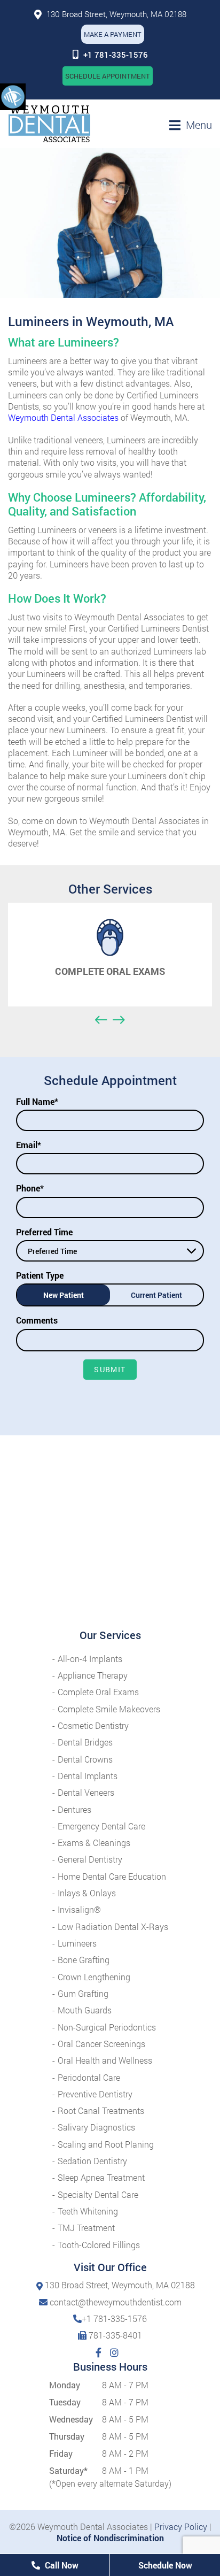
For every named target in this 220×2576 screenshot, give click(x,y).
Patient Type (40, 1275)
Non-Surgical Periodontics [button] (107, 2027)
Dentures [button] (74, 1809)
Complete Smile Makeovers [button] (109, 1709)
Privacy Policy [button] (181, 2527)
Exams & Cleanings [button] (94, 1843)
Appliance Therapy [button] (93, 1675)
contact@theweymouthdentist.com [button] (116, 2302)
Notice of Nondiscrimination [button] (110, 2538)
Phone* (30, 1188)
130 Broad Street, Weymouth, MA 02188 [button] (115, 14)
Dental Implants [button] (88, 1776)
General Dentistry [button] (90, 1859)
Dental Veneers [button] (86, 1792)
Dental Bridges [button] (85, 1742)
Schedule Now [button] (165, 2565)
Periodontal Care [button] (89, 2077)
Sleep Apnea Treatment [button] (101, 2177)
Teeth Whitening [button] (88, 2211)
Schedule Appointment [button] (108, 76)
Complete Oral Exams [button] (98, 1692)
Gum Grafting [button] (83, 1993)
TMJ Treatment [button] (86, 2228)
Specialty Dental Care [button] (98, 2194)
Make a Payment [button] (113, 34)
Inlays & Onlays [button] (87, 1893)
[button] (13, 96)
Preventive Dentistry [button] (95, 2094)
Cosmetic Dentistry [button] (93, 1725)
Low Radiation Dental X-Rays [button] (113, 1927)
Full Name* (37, 1101)
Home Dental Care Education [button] (112, 1876)
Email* (29, 1145)
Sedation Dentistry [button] (92, 2161)
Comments (37, 1320)
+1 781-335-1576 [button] (116, 55)
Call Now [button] (61, 2565)
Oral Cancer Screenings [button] (101, 2044)
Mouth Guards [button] (85, 2010)
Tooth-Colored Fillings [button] (99, 2245)
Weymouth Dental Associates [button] (63, 417)
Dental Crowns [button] (85, 1759)
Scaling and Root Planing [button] (106, 2144)
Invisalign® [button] (79, 1909)
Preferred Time (44, 1232)
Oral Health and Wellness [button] (105, 2060)
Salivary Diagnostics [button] (96, 2127)
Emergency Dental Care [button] (101, 1826)
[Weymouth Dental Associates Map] (110, 1532)
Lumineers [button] (77, 1943)
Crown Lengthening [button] (94, 1977)
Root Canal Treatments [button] (101, 2110)
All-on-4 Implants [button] (90, 1659)
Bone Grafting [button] (84, 1960)
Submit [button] (110, 1369)
